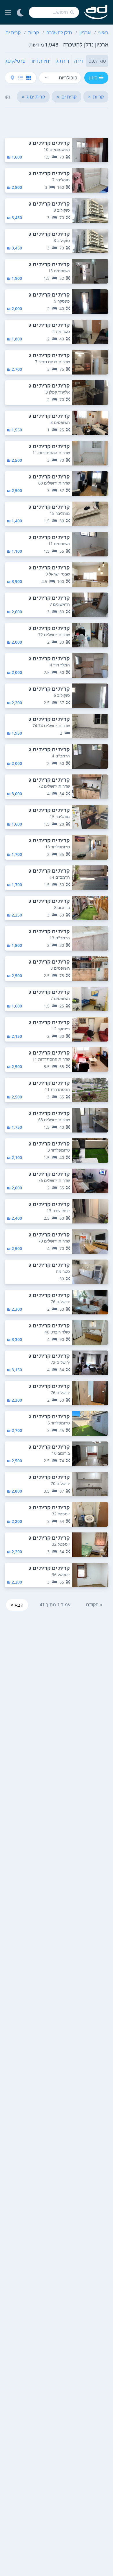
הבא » (17, 1605)
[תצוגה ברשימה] (21, 78)
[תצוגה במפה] (12, 78)
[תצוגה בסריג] (29, 78)
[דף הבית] (96, 12)
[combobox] (54, 12)
